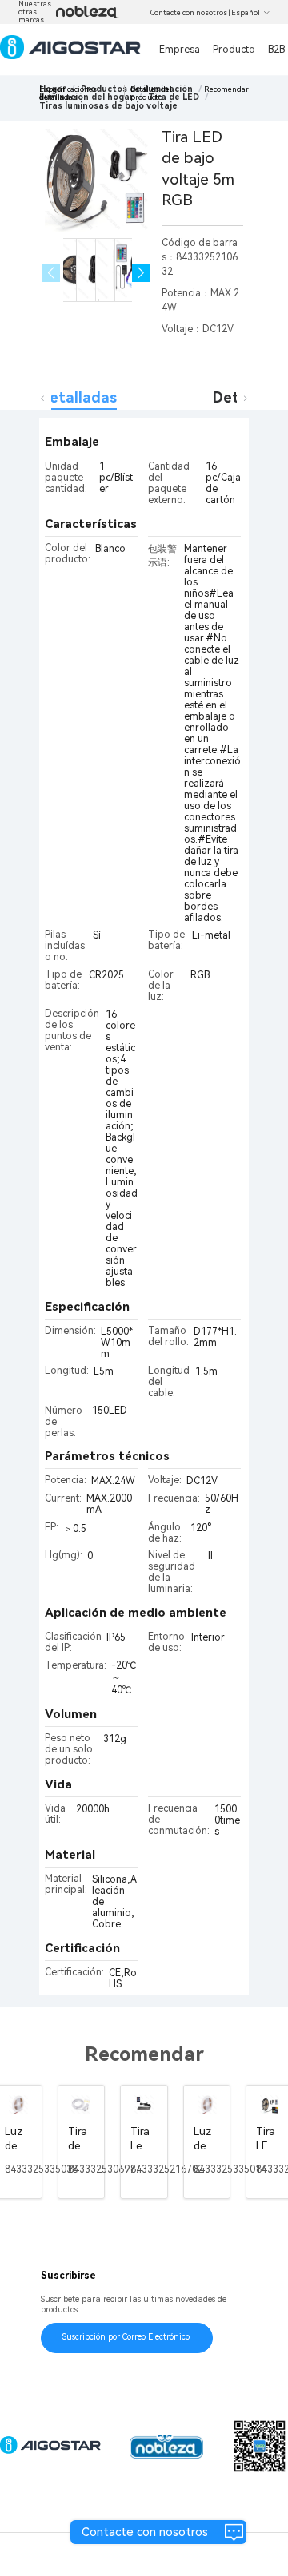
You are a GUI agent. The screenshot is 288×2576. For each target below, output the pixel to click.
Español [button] (246, 13)
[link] (108, 106)
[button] (141, 273)
